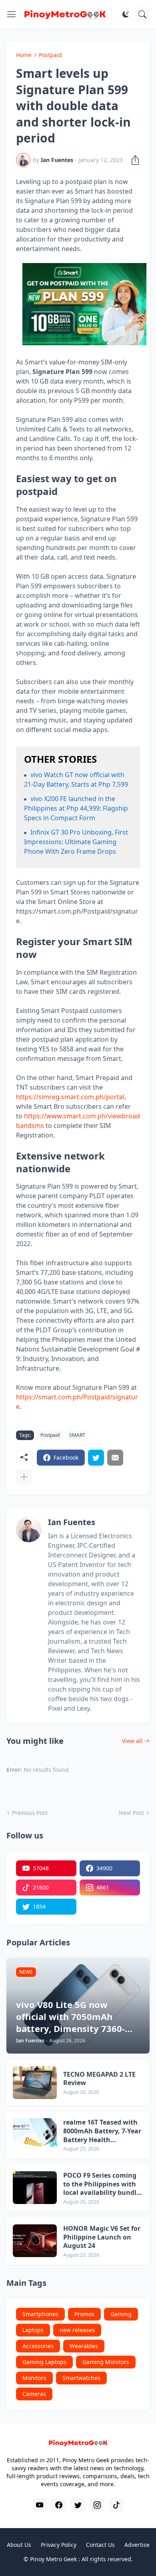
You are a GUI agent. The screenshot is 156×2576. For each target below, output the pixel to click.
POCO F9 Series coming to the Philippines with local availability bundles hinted (103, 2184)
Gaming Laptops (44, 2362)
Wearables (84, 2346)
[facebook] (59, 2505)
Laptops (33, 2330)
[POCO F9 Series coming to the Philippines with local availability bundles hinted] (35, 2188)
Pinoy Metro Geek (53, 2559)
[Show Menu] (12, 14)
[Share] (133, 160)
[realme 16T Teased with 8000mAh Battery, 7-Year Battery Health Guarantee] (35, 2135)
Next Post (131, 1813)
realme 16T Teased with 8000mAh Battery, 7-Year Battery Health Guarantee (102, 2131)
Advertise (137, 2545)
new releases (77, 2330)
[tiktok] (116, 2505)
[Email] (115, 1458)
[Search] (142, 14)
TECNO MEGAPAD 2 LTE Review (99, 2079)
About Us (19, 2545)
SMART (77, 1435)
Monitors (34, 2378)
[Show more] (24, 1477)
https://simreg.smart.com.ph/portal (70, 1097)
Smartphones (40, 2314)
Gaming (121, 2314)
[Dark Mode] (126, 14)
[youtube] (40, 2505)
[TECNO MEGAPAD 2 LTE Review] (35, 2083)
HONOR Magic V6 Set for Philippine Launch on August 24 (102, 2237)
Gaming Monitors (106, 2362)
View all (132, 1741)
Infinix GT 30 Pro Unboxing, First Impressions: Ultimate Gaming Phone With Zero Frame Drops (76, 842)
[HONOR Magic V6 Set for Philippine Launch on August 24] (35, 2241)
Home (24, 55)
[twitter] (78, 2505)
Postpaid (50, 55)
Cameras (34, 2394)
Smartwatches (81, 2378)
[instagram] (97, 2505)
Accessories (38, 2346)
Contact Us (100, 2545)
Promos (84, 2314)
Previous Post (30, 1813)
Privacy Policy (59, 2545)
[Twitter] (96, 1458)
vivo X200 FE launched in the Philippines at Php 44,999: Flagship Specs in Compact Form (76, 808)
